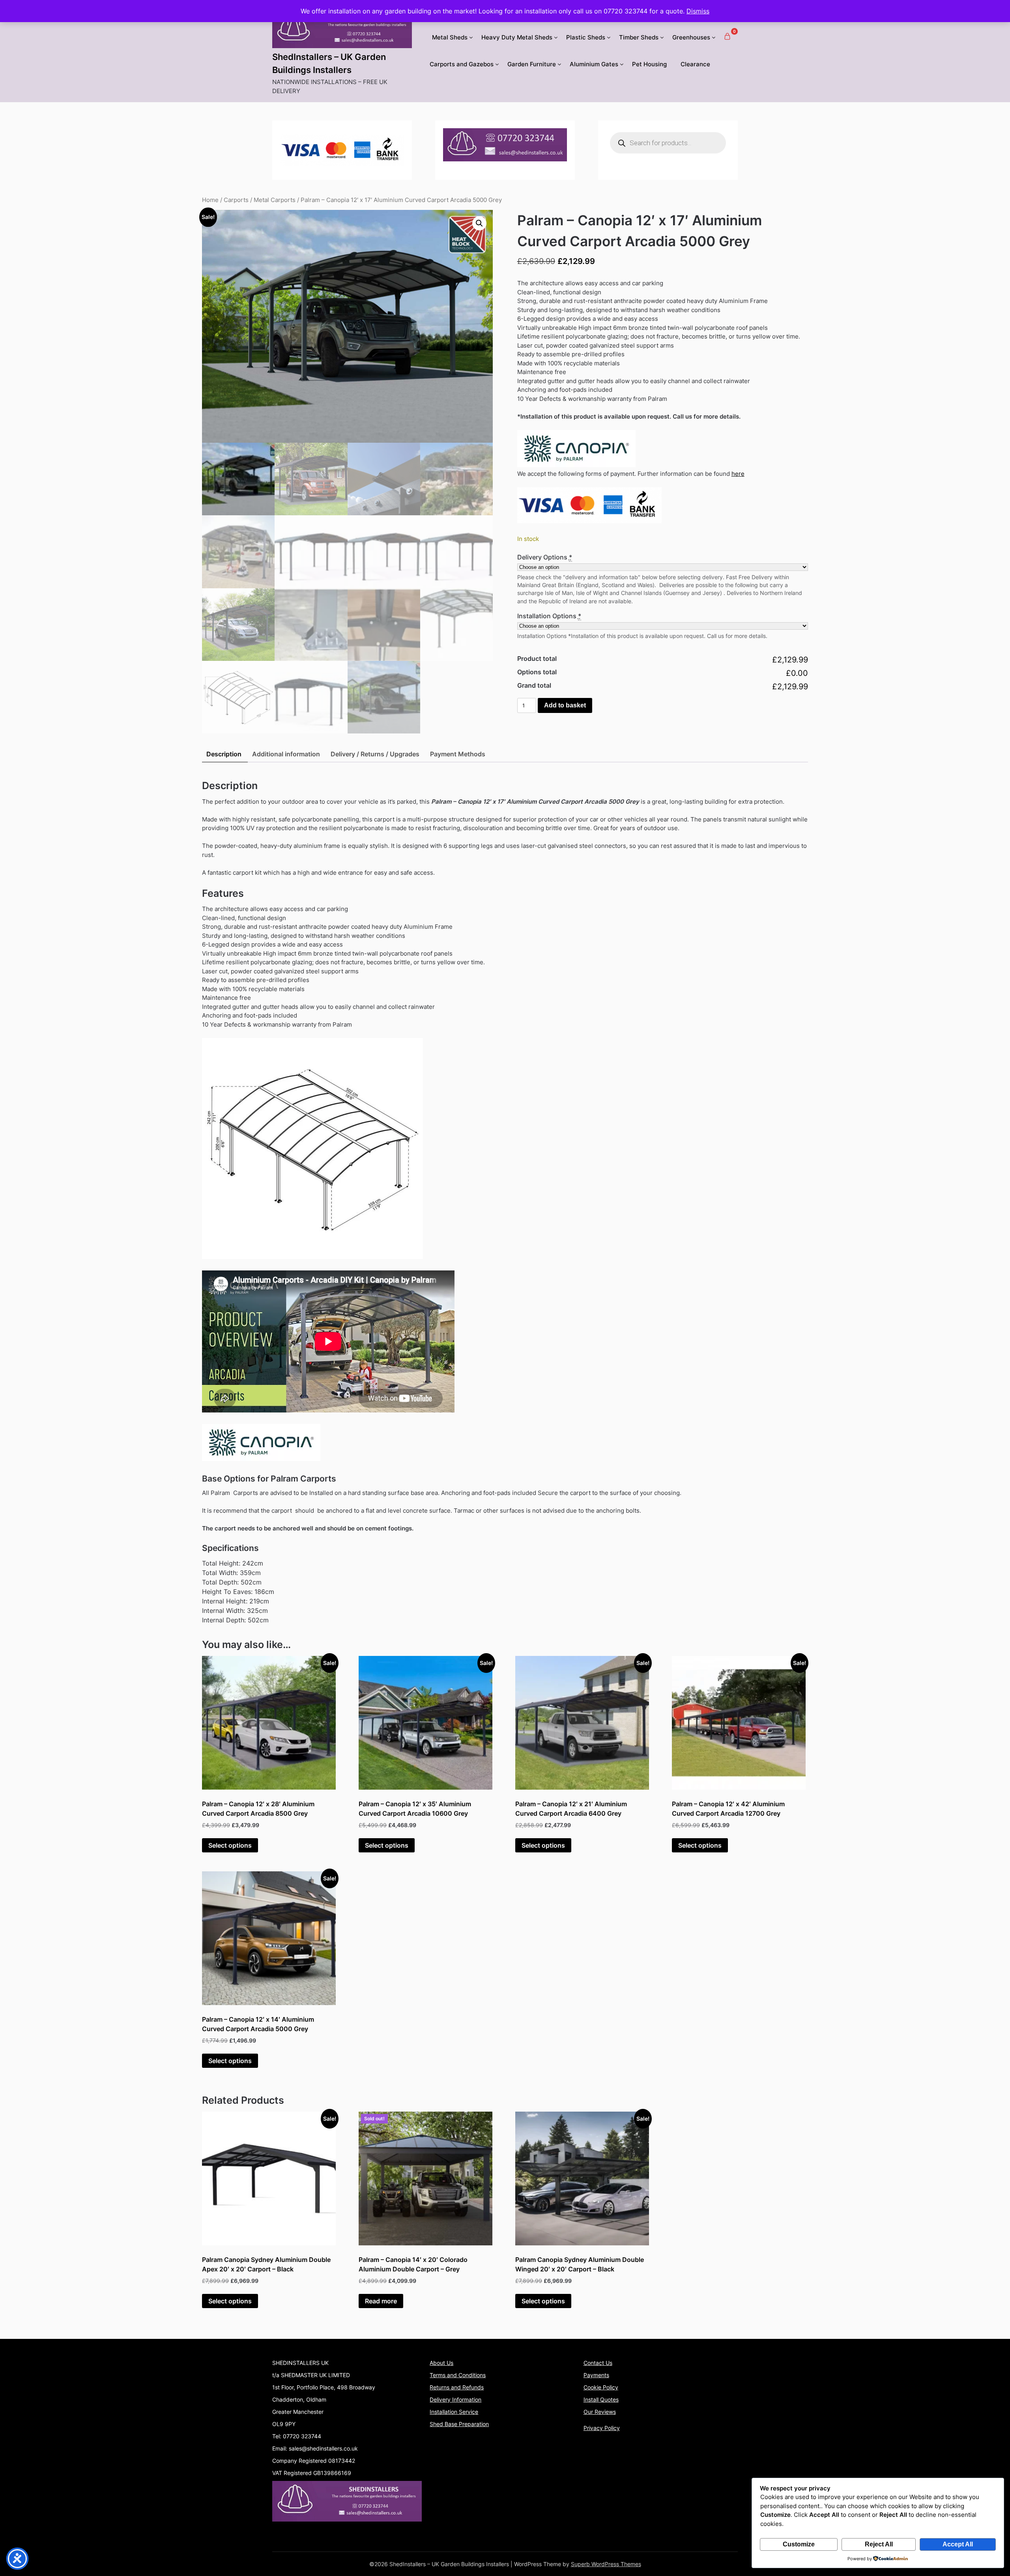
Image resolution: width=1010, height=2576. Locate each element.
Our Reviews (600, 2412)
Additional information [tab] (286, 754)
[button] (479, 223)
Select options (230, 1845)
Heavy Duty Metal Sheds (517, 37)
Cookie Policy (601, 2387)
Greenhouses (691, 37)
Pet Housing (649, 64)
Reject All (879, 2544)
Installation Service (454, 2412)
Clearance (695, 64)
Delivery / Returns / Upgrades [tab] (375, 754)
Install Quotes (601, 2399)
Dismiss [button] (698, 11)
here (738, 474)
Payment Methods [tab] (458, 754)
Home (210, 200)
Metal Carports (275, 200)
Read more (381, 2301)
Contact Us (598, 2363)
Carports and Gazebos (462, 64)
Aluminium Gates (594, 64)
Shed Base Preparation (459, 2424)
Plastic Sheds (586, 37)
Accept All (958, 2544)
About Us (441, 2363)
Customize (799, 2544)
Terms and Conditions (458, 2375)
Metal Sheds (450, 37)
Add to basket (565, 705)
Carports (236, 200)
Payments (596, 2375)
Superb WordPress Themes (606, 2564)
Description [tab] (224, 754)
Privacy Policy (602, 2428)
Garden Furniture (532, 64)
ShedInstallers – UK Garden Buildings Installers (329, 63)
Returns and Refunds (457, 2387)
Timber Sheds (639, 37)
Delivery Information (455, 2399)
